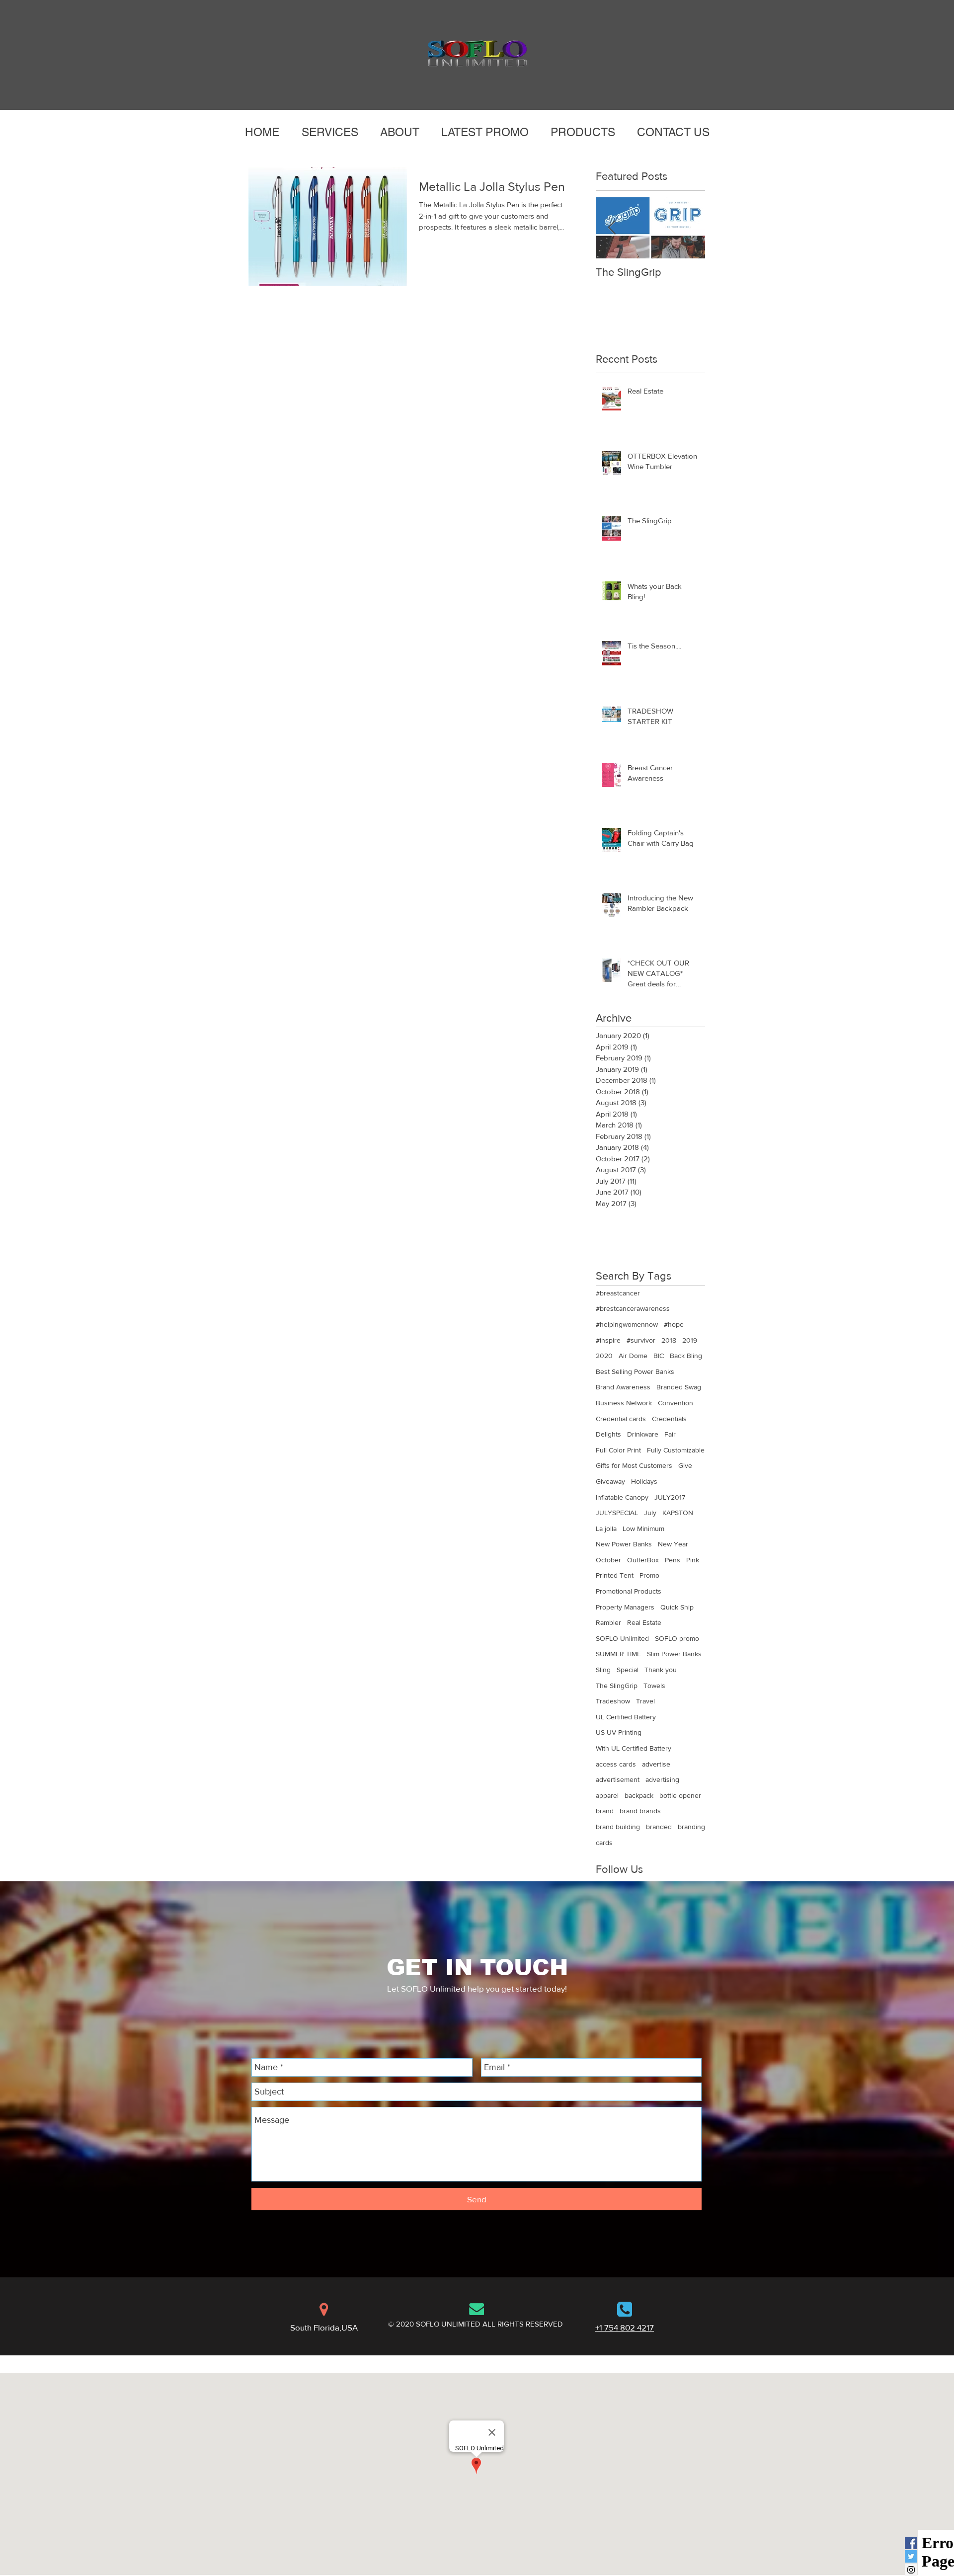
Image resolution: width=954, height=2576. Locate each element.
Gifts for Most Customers (634, 1465)
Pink (693, 1560)
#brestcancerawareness (633, 1308)
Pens (673, 1560)
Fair (670, 1434)
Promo (649, 1575)
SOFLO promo (677, 1638)
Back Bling (686, 1356)
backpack (639, 1795)
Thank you (661, 1670)
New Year (673, 1544)
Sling (603, 1670)
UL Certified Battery (626, 1717)
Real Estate (644, 1622)
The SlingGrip (617, 1686)
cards (604, 1843)
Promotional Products (629, 1591)
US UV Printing (619, 1732)
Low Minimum (643, 1529)
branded (659, 1827)
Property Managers (625, 1607)
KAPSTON (678, 1513)
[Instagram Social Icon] (911, 2570)
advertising (662, 1779)
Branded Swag (679, 1387)
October (608, 1560)
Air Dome (633, 1356)
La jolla (606, 1529)
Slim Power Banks (674, 1654)
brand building (618, 1827)
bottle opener (680, 1795)
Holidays (644, 1481)
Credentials (669, 1419)
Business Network (624, 1403)
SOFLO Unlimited (622, 1638)
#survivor (641, 1340)
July (650, 1513)
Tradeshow (613, 1701)
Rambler (608, 1622)
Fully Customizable (676, 1450)
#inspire (608, 1340)
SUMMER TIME (618, 1654)
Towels (654, 1686)
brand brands (640, 1811)
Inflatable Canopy (622, 1497)
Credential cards (621, 1419)
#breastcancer (618, 1293)
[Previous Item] (612, 228)
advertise (656, 1764)
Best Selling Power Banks (635, 1371)
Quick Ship (677, 1607)
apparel (607, 1795)
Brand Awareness (623, 1387)
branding (691, 1827)
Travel (645, 1701)
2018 (669, 1340)
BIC (659, 1356)
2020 (604, 1356)
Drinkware (643, 1434)
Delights (608, 1434)
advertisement (618, 1779)
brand (605, 1811)
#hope (674, 1324)
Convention (676, 1403)
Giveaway (610, 1481)
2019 (690, 1340)
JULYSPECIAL (617, 1513)
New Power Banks (624, 1544)
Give (685, 1465)
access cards (616, 1764)
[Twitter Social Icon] (911, 2556)
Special (628, 1670)
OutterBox (643, 1560)
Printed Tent (615, 1575)
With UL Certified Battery (634, 1748)
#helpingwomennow (627, 1324)
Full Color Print (618, 1450)
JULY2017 (670, 1497)
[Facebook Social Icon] (911, 2543)
